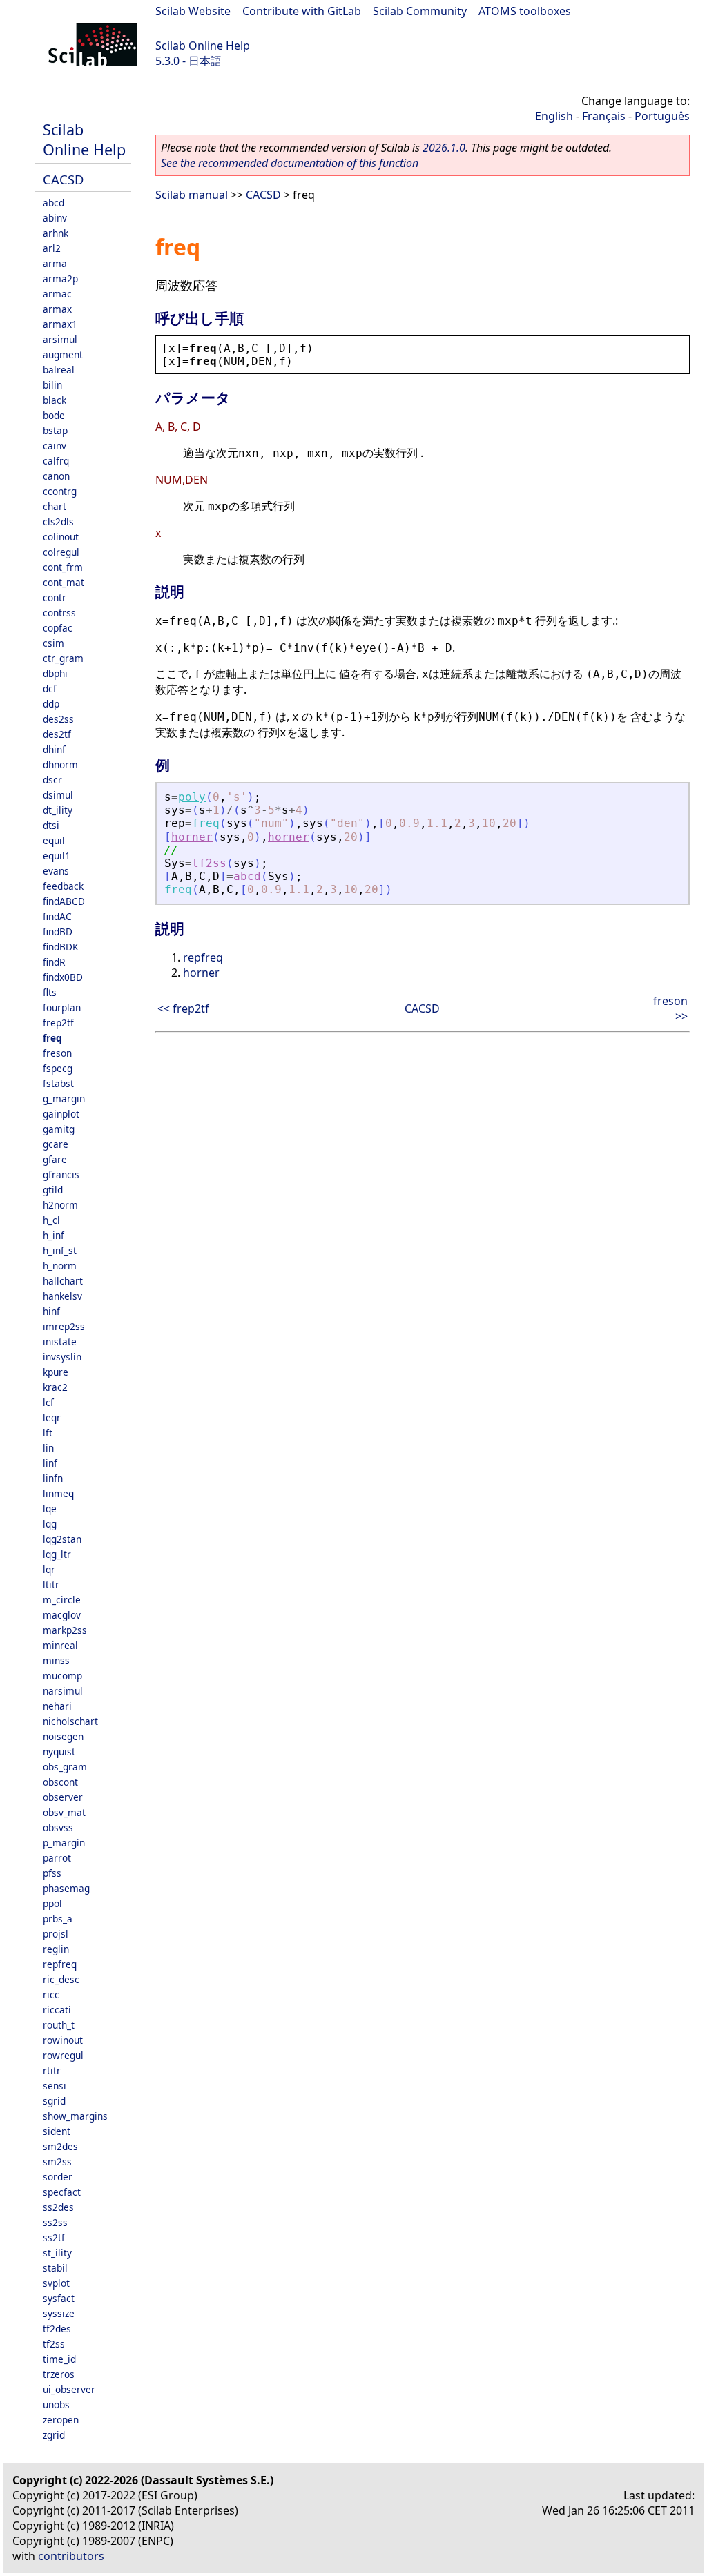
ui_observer (69, 2389)
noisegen (63, 1736)
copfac (58, 628)
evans (56, 871)
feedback (63, 886)
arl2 (52, 248)
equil (54, 840)
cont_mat (64, 582)
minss (56, 1660)
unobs (56, 2404)
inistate (60, 1341)
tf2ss (54, 2344)
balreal (59, 370)
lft (48, 1433)
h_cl (51, 1220)
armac (57, 294)
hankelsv (62, 1296)
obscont (60, 1782)
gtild (53, 1190)
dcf (50, 689)
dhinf (54, 749)
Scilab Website (193, 11)
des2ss (58, 719)
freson (57, 1053)
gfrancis (61, 1174)
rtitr (52, 2070)
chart (55, 506)
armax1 (60, 324)
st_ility (57, 2253)
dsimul (58, 795)
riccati (57, 2010)
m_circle (62, 1600)
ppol (52, 1903)
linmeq (58, 1493)
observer (63, 1797)
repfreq (60, 1964)
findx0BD (63, 977)
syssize (59, 2313)
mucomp (62, 1676)
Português (662, 116)
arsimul (60, 339)
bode (54, 415)
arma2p (60, 279)
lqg (50, 1524)
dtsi (51, 825)
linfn (53, 1478)
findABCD (64, 901)
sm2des (60, 2146)
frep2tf (58, 1023)
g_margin (64, 1099)
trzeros (59, 2374)
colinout (61, 537)
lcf (48, 1402)
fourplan (62, 1007)
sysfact (59, 2298)
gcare (56, 1144)
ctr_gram (63, 658)
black (55, 400)
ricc (51, 1994)
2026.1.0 (444, 148)
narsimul (63, 1691)
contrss (59, 613)
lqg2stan (62, 1539)
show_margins (75, 2116)
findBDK (60, 947)
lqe (50, 1509)
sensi (55, 2086)
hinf (51, 1311)
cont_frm (63, 567)
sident (57, 2131)
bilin (52, 385)
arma (55, 263)
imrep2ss (64, 1326)
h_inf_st (60, 1250)
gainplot (61, 1114)
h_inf (54, 1235)
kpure (56, 1372)
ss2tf (54, 2237)
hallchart (63, 1281)
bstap (55, 430)
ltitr (51, 1584)
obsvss (58, 1827)
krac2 (55, 1387)
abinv (55, 218)
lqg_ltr (57, 1554)
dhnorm (60, 764)
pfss (52, 1873)
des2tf (57, 734)
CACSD (63, 179)
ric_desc (61, 1979)
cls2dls (58, 521)
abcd (54, 203)
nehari (57, 1706)
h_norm (60, 1266)
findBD (58, 931)
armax (57, 309)
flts (50, 992)
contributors (71, 2556)
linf (50, 1463)
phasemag (66, 1888)
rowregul (63, 2055)
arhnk (56, 233)
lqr (49, 1569)
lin (48, 1448)
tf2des (57, 2329)
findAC (57, 916)
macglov (62, 1615)
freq (52, 1038)
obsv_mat (64, 1812)
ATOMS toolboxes (525, 11)
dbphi (55, 673)
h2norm (60, 1205)
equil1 (57, 856)
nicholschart (70, 1721)
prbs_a (58, 1919)
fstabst (58, 1083)
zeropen (61, 2420)
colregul (61, 552)
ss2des (58, 2207)
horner (192, 837)
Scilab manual (192, 195)
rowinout (63, 2040)
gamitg (59, 1129)
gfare (55, 1159)
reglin (56, 1949)
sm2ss (57, 2162)
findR (54, 962)
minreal (60, 1645)
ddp (51, 704)
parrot (57, 1858)
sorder (58, 2177)
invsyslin (62, 1357)
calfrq (56, 461)
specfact (62, 2192)
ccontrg (60, 491)
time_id (59, 2359)
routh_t (59, 2025)
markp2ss (65, 1630)
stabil (55, 2268)
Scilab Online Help (203, 46)
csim (54, 643)
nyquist (59, 1752)
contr (55, 597)
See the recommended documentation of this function (290, 163)
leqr (52, 1417)
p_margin (64, 1843)
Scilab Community (420, 11)
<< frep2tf (183, 1008)
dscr (52, 780)
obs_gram (65, 1767)
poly (192, 797)
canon (56, 476)
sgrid (54, 2101)
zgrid (54, 2435)
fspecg (58, 1068)
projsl (56, 1934)
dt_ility (58, 810)
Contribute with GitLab (302, 11)
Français (604, 116)
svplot (56, 2283)
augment (63, 354)
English (554, 116)
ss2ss (55, 2222)
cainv (55, 446)
